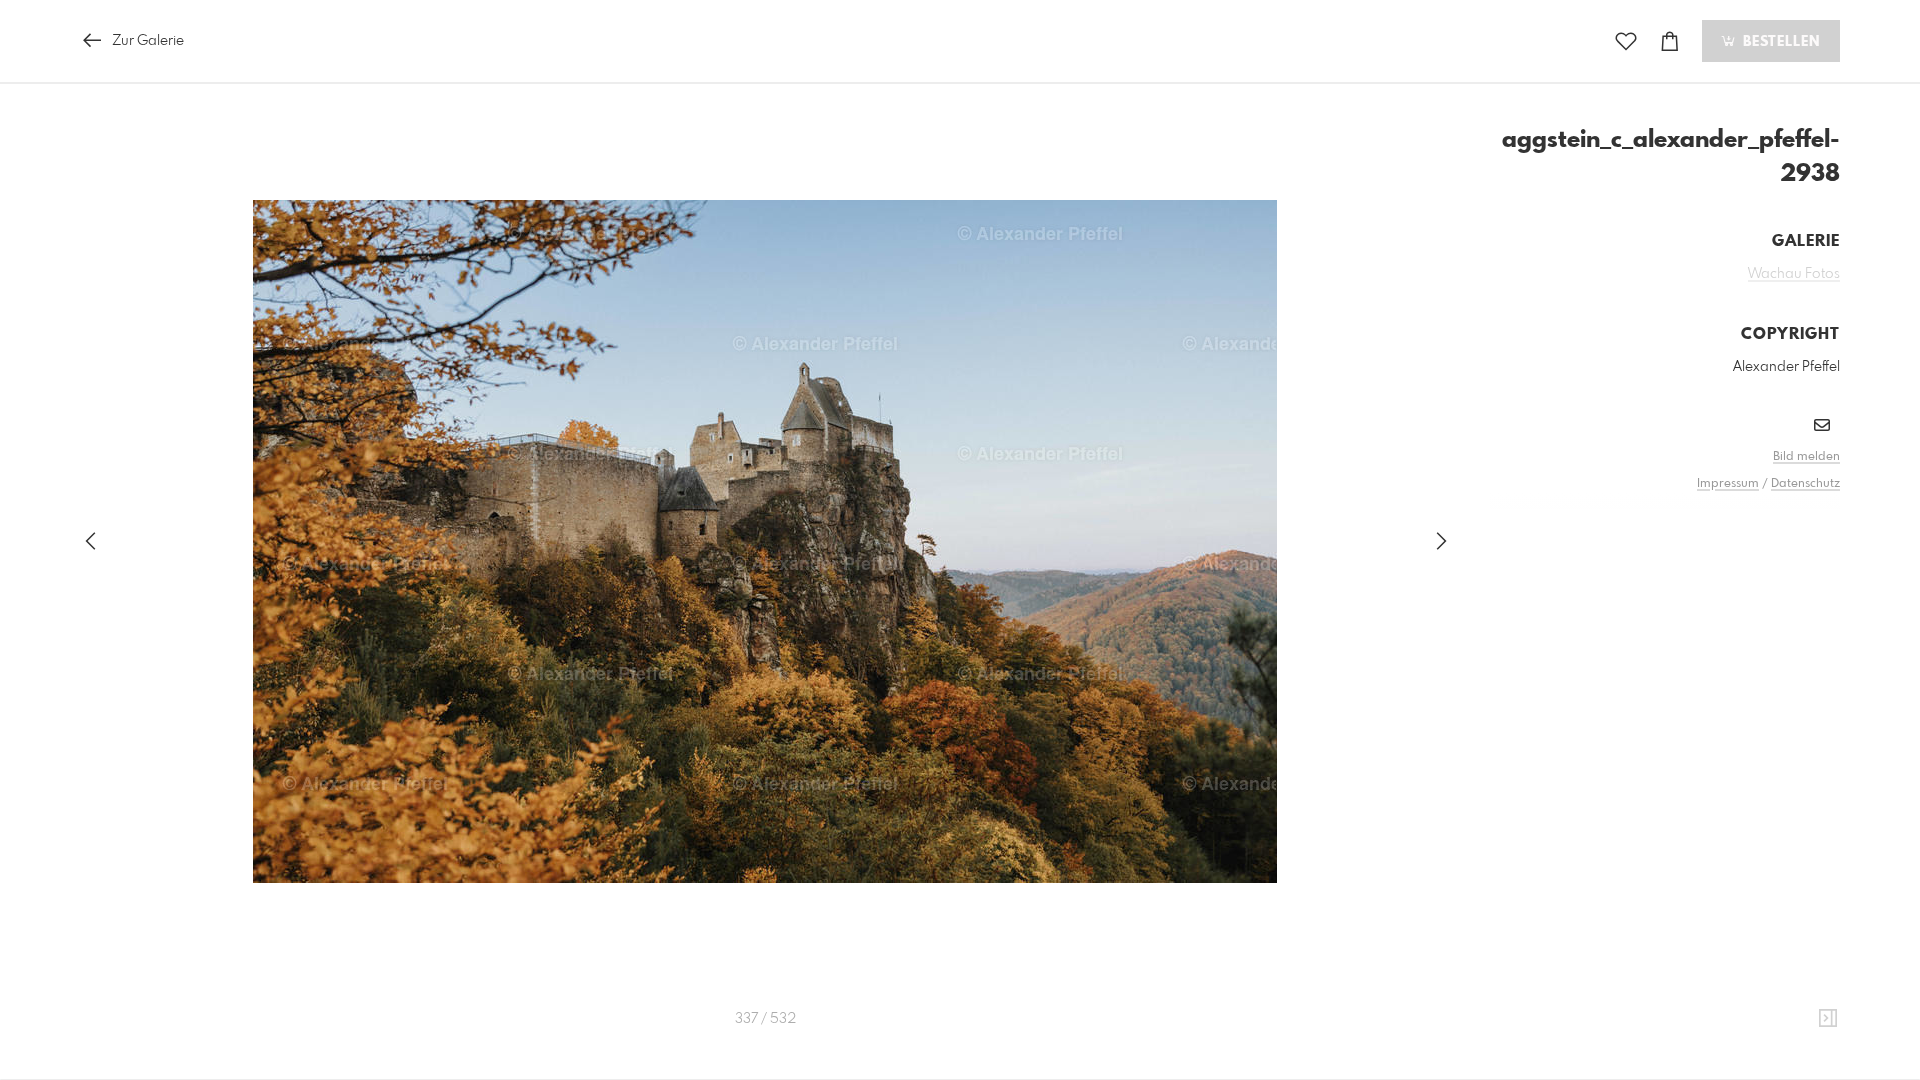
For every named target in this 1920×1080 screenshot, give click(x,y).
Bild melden (1806, 457)
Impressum (1728, 484)
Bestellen (1779, 42)
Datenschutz (1805, 484)
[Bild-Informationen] (1828, 1019)
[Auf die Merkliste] (1626, 41)
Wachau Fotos (1794, 274)
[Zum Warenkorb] (1670, 41)
